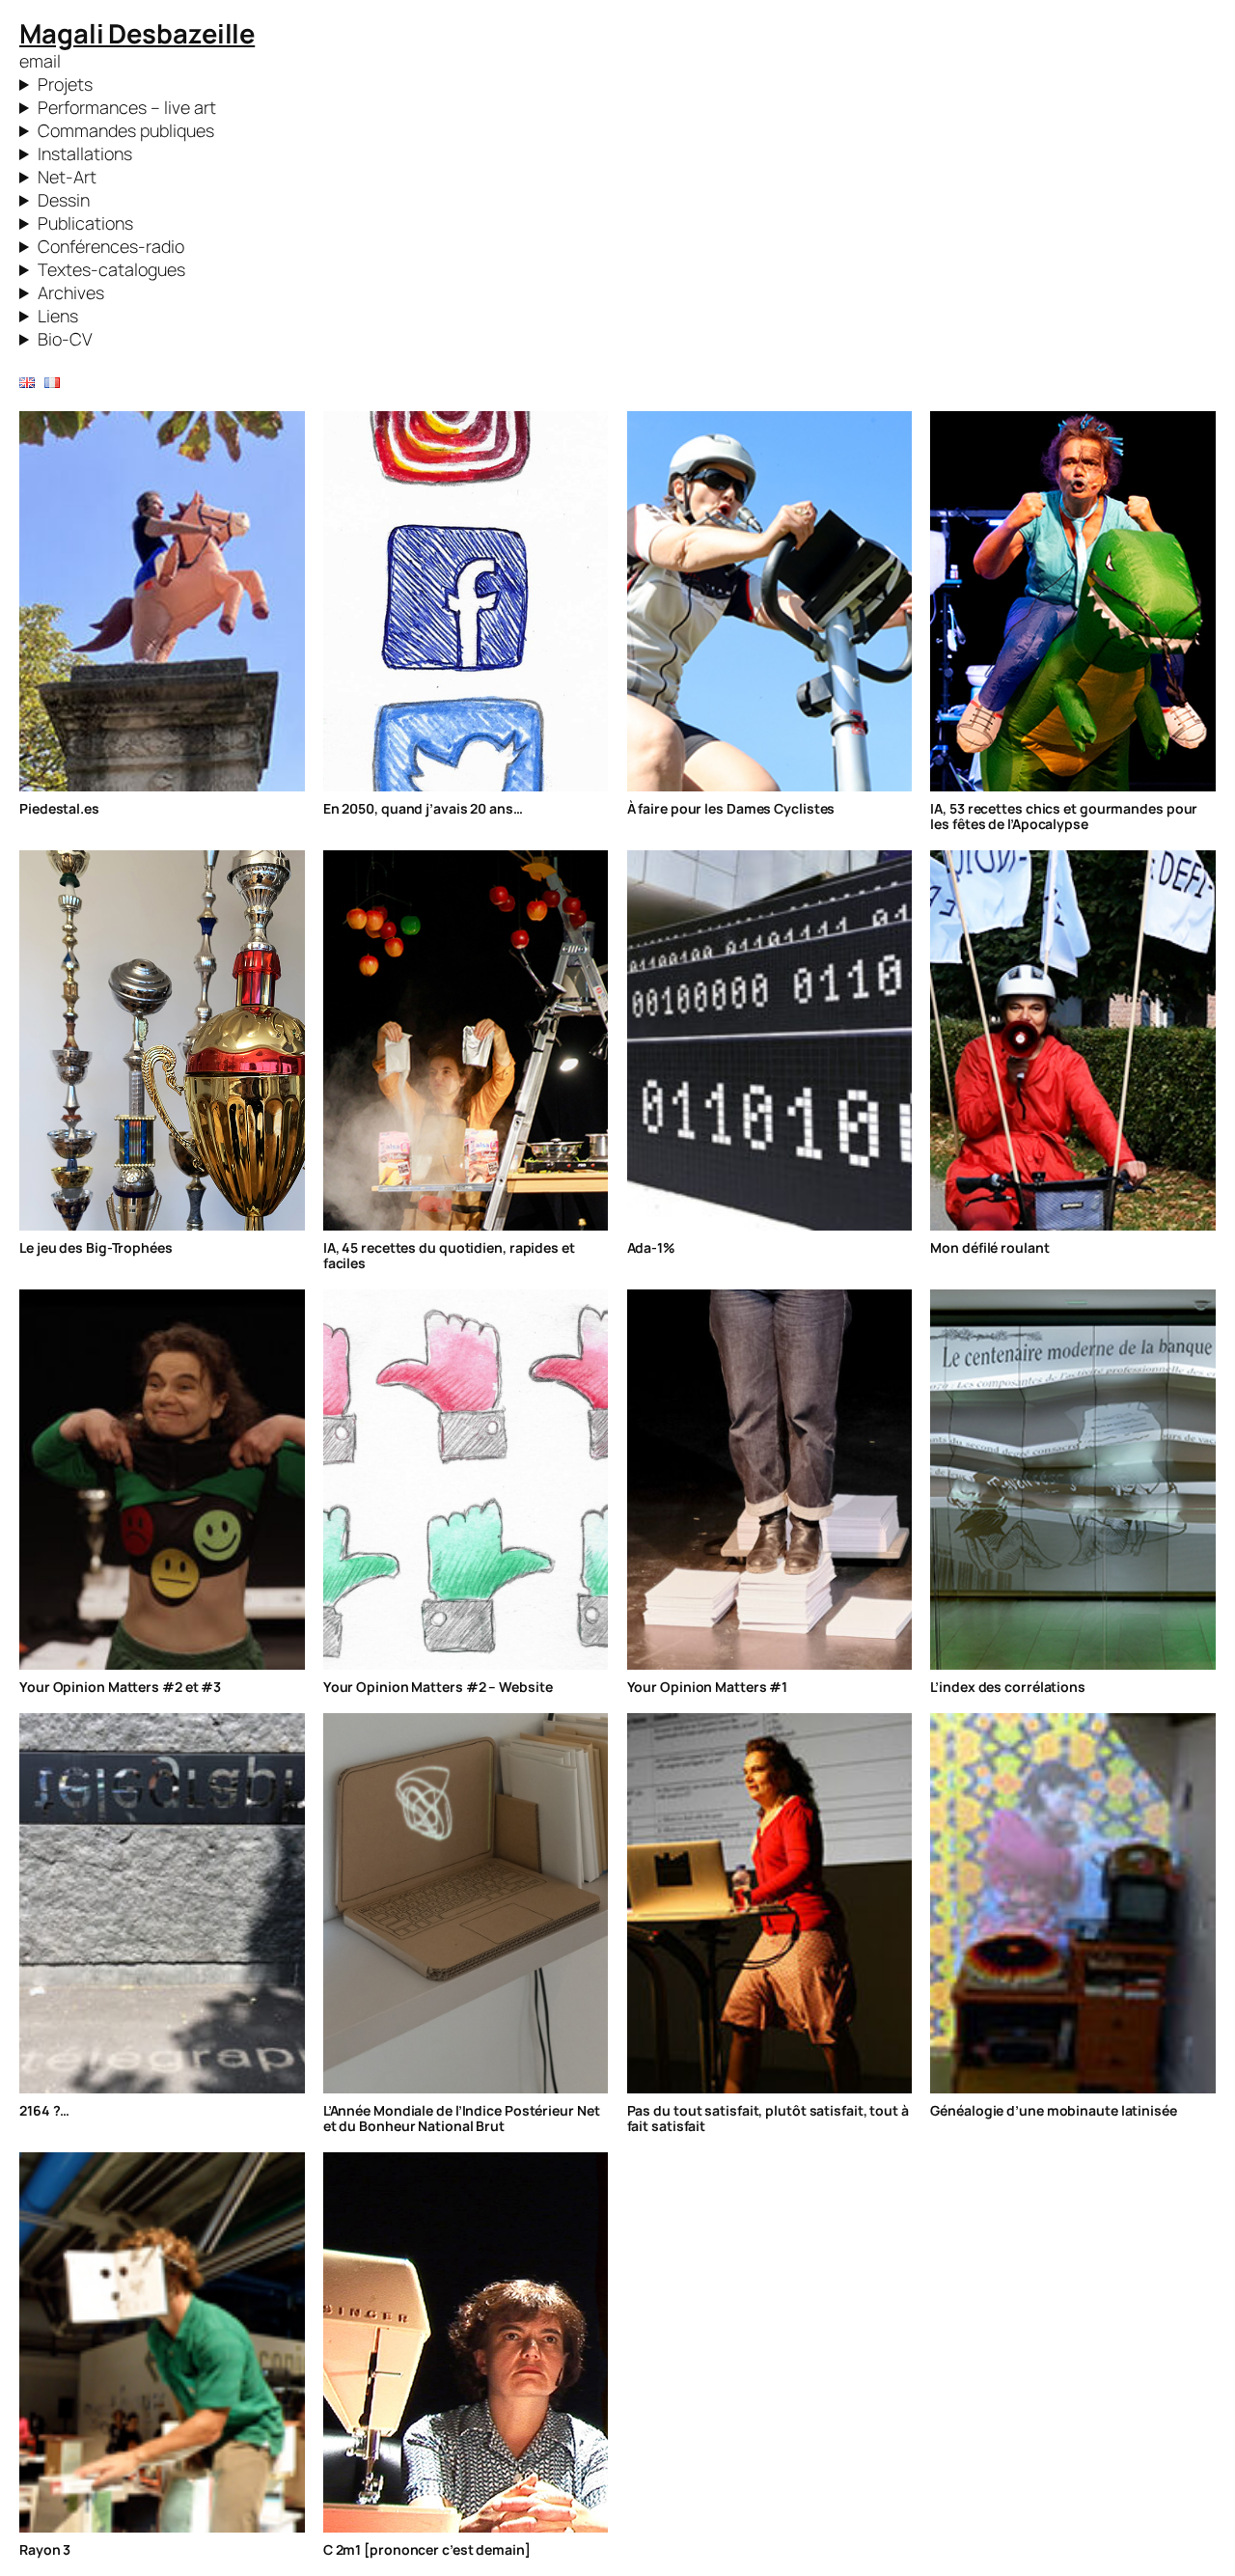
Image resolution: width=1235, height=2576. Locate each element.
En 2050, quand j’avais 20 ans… (423, 809)
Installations (85, 153)
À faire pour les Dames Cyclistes (731, 809)
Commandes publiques (126, 130)
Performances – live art (127, 107)
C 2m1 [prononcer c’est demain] (427, 2550)
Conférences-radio (111, 246)
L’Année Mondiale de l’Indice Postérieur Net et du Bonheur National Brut (462, 2119)
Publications (85, 223)
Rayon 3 (45, 2550)
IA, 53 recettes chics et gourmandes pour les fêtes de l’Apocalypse (1064, 817)
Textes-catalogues (111, 269)
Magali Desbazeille (137, 33)
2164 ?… (44, 2111)
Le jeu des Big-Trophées (96, 1248)
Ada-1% (651, 1248)
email (40, 61)
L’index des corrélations (1008, 1687)
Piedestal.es (59, 809)
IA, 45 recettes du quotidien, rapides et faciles (449, 1256)
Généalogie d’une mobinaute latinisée (1053, 2111)
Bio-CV (65, 339)
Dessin (64, 200)
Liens (58, 316)
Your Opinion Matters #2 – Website (438, 1687)
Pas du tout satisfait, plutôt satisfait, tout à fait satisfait (768, 2119)
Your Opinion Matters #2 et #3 (120, 1687)
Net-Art (67, 177)
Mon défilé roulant (989, 1248)
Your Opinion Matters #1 (708, 1687)
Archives (71, 292)
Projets (65, 84)
